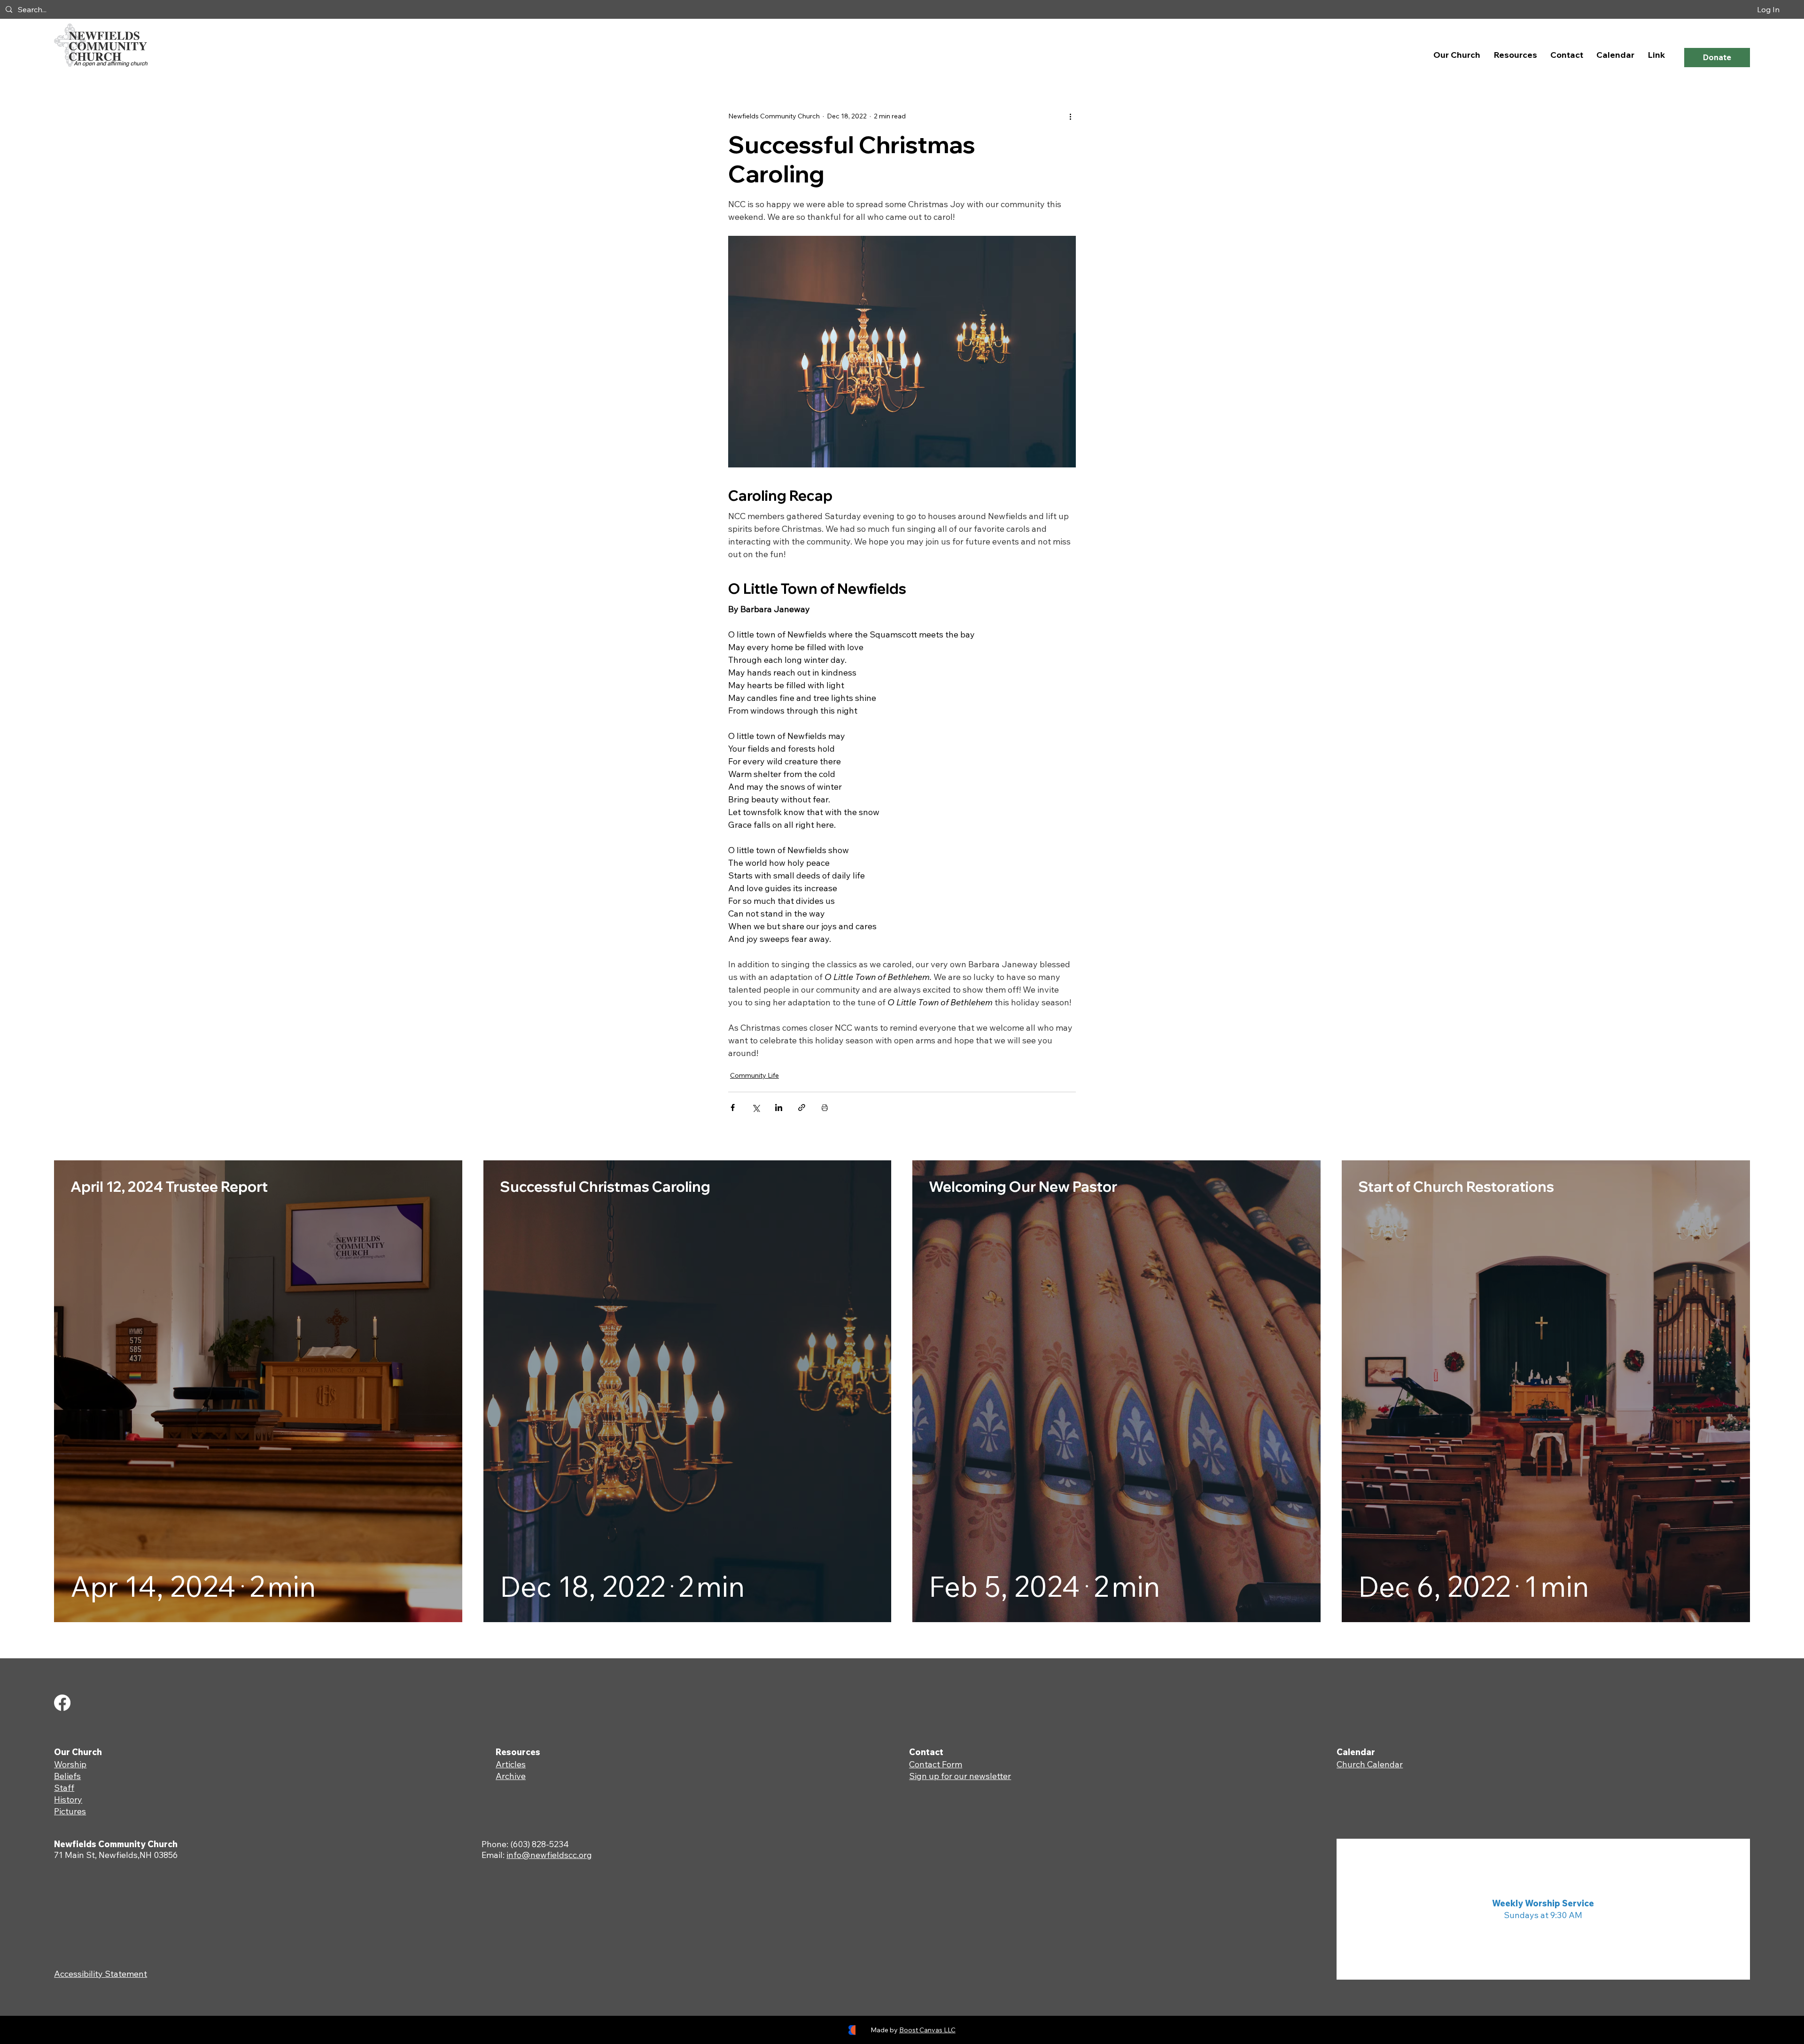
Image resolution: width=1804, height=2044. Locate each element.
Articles (511, 1764)
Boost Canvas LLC (927, 2030)
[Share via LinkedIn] (779, 1107)
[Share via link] (802, 1107)
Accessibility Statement (101, 1974)
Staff (64, 1788)
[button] (1457, 55)
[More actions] (1070, 116)
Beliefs (67, 1776)
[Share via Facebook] (733, 1107)
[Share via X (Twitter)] (756, 1107)
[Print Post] (825, 1107)
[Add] (258, 1391)
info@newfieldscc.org (549, 1855)
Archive (511, 1776)
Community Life (754, 1075)
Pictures (70, 1811)
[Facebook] (62, 1703)
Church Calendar (1370, 1764)
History (68, 1799)
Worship (70, 1764)
